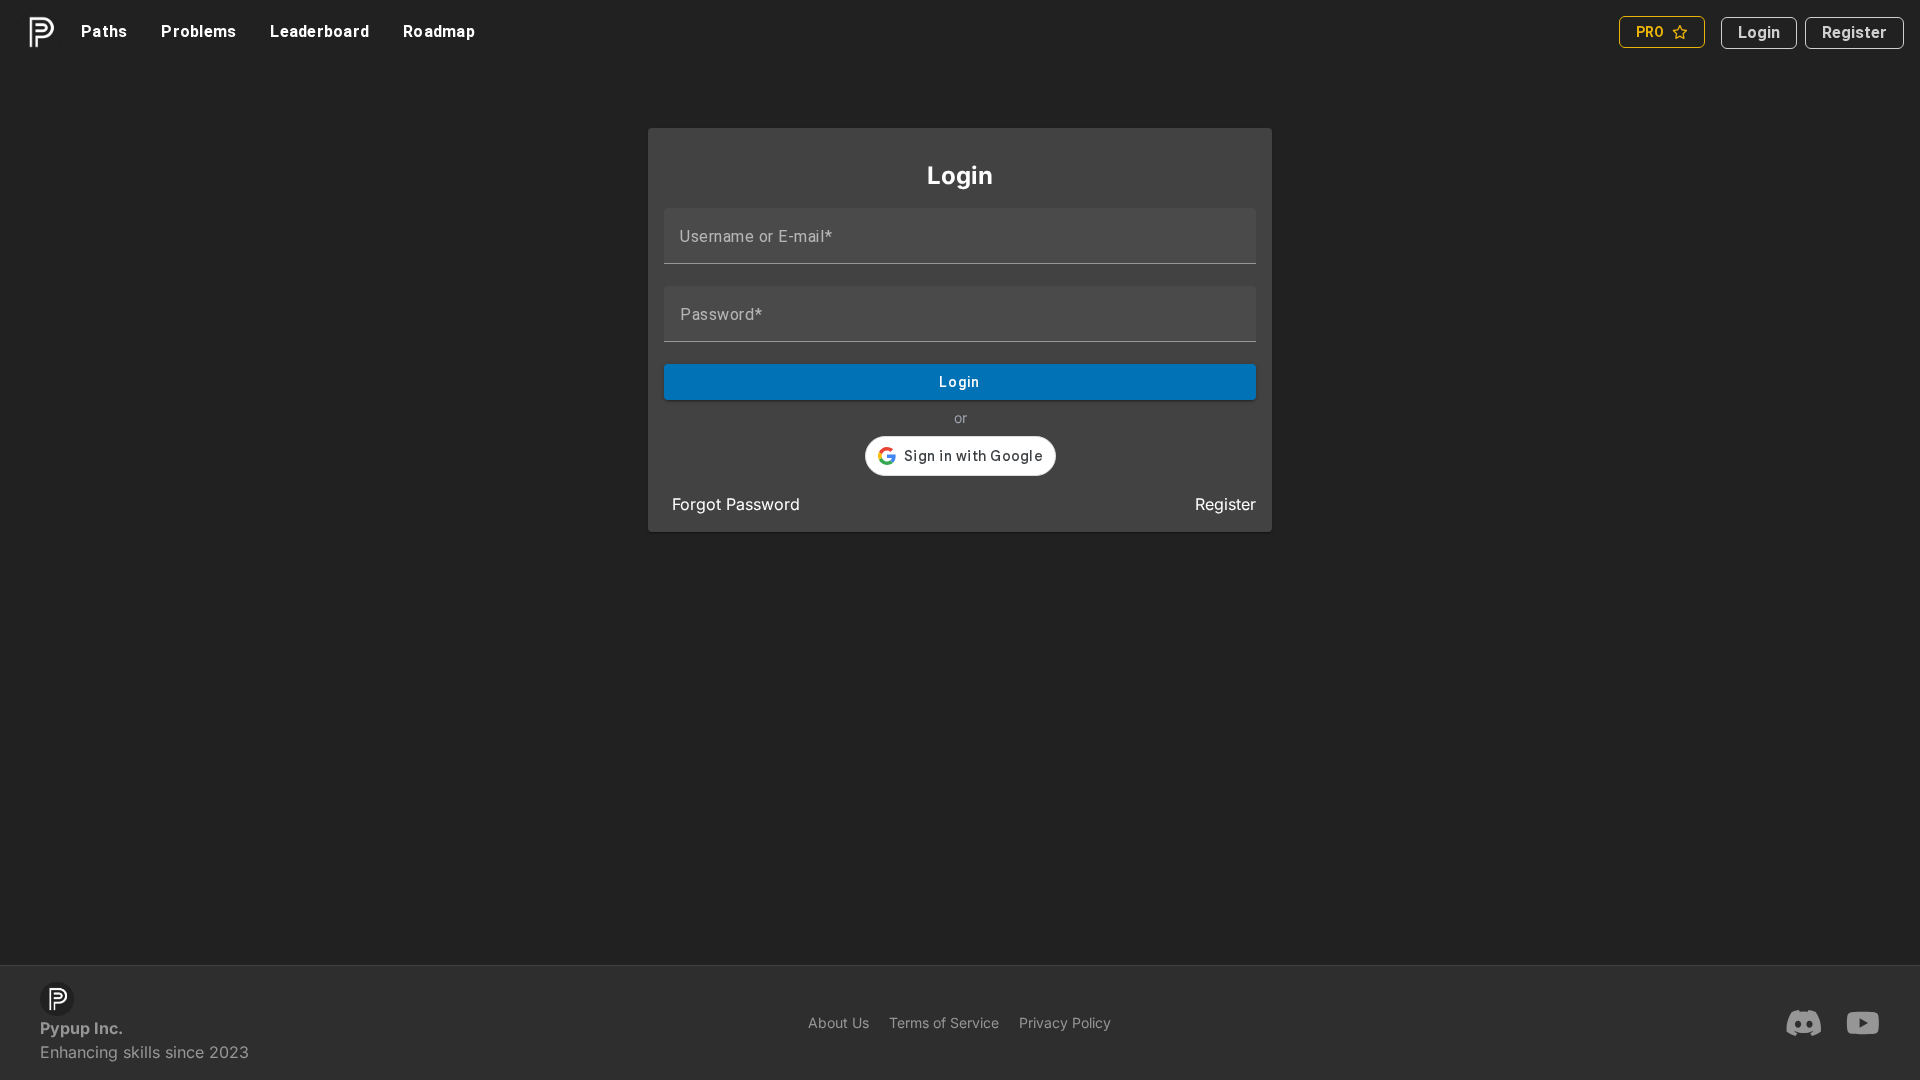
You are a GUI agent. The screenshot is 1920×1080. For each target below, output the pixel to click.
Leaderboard (319, 31)
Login (1759, 32)
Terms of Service (944, 1022)
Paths (104, 31)
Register (1854, 32)
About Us (838, 1022)
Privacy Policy (1065, 1022)
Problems (198, 31)
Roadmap (439, 31)
